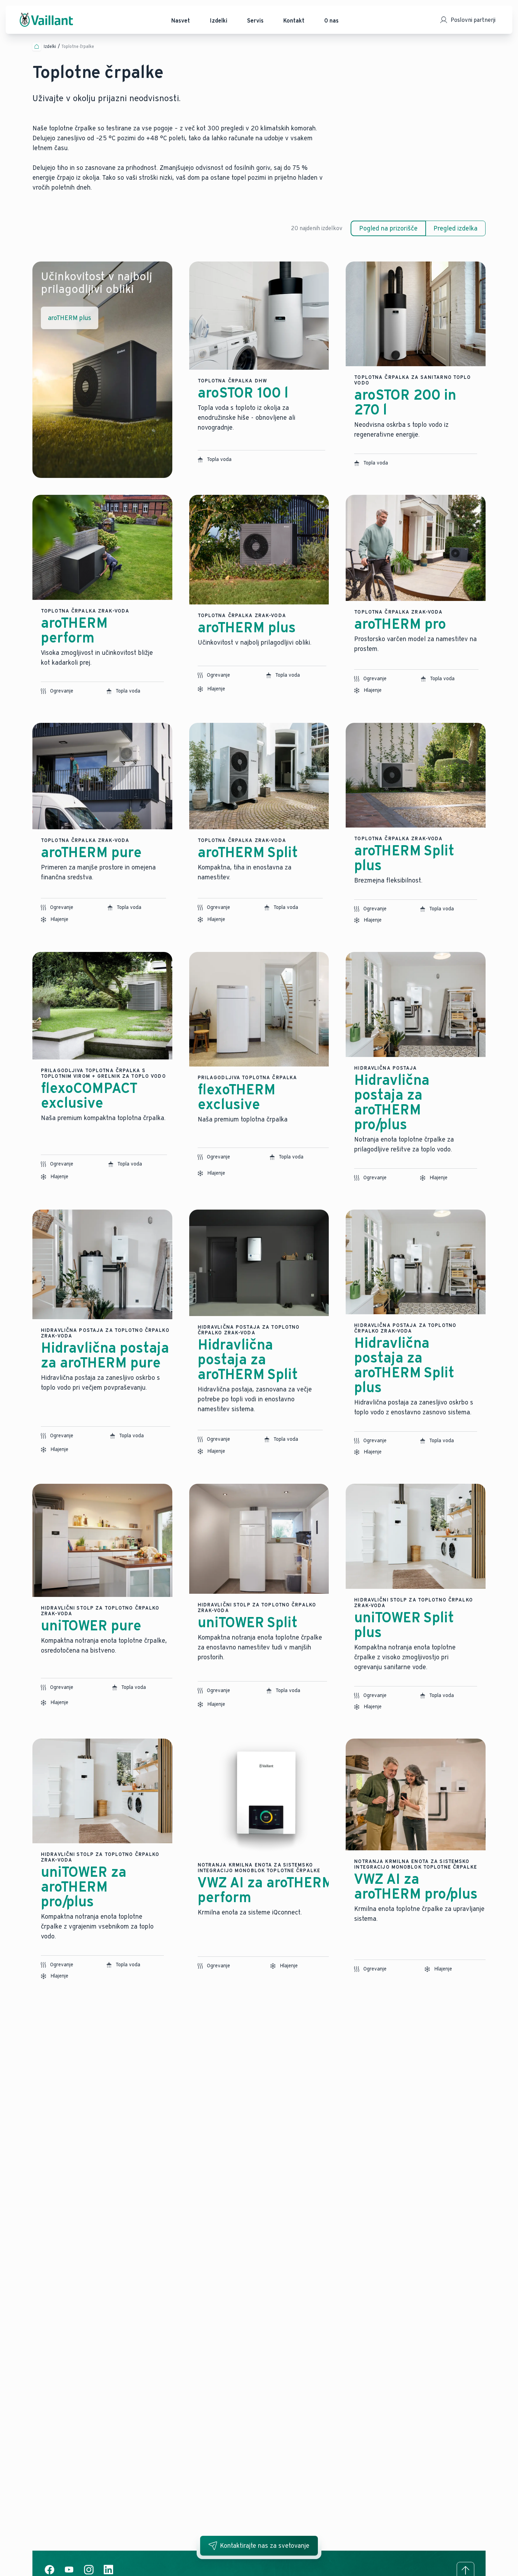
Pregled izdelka (455, 228)
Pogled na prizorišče (388, 228)
